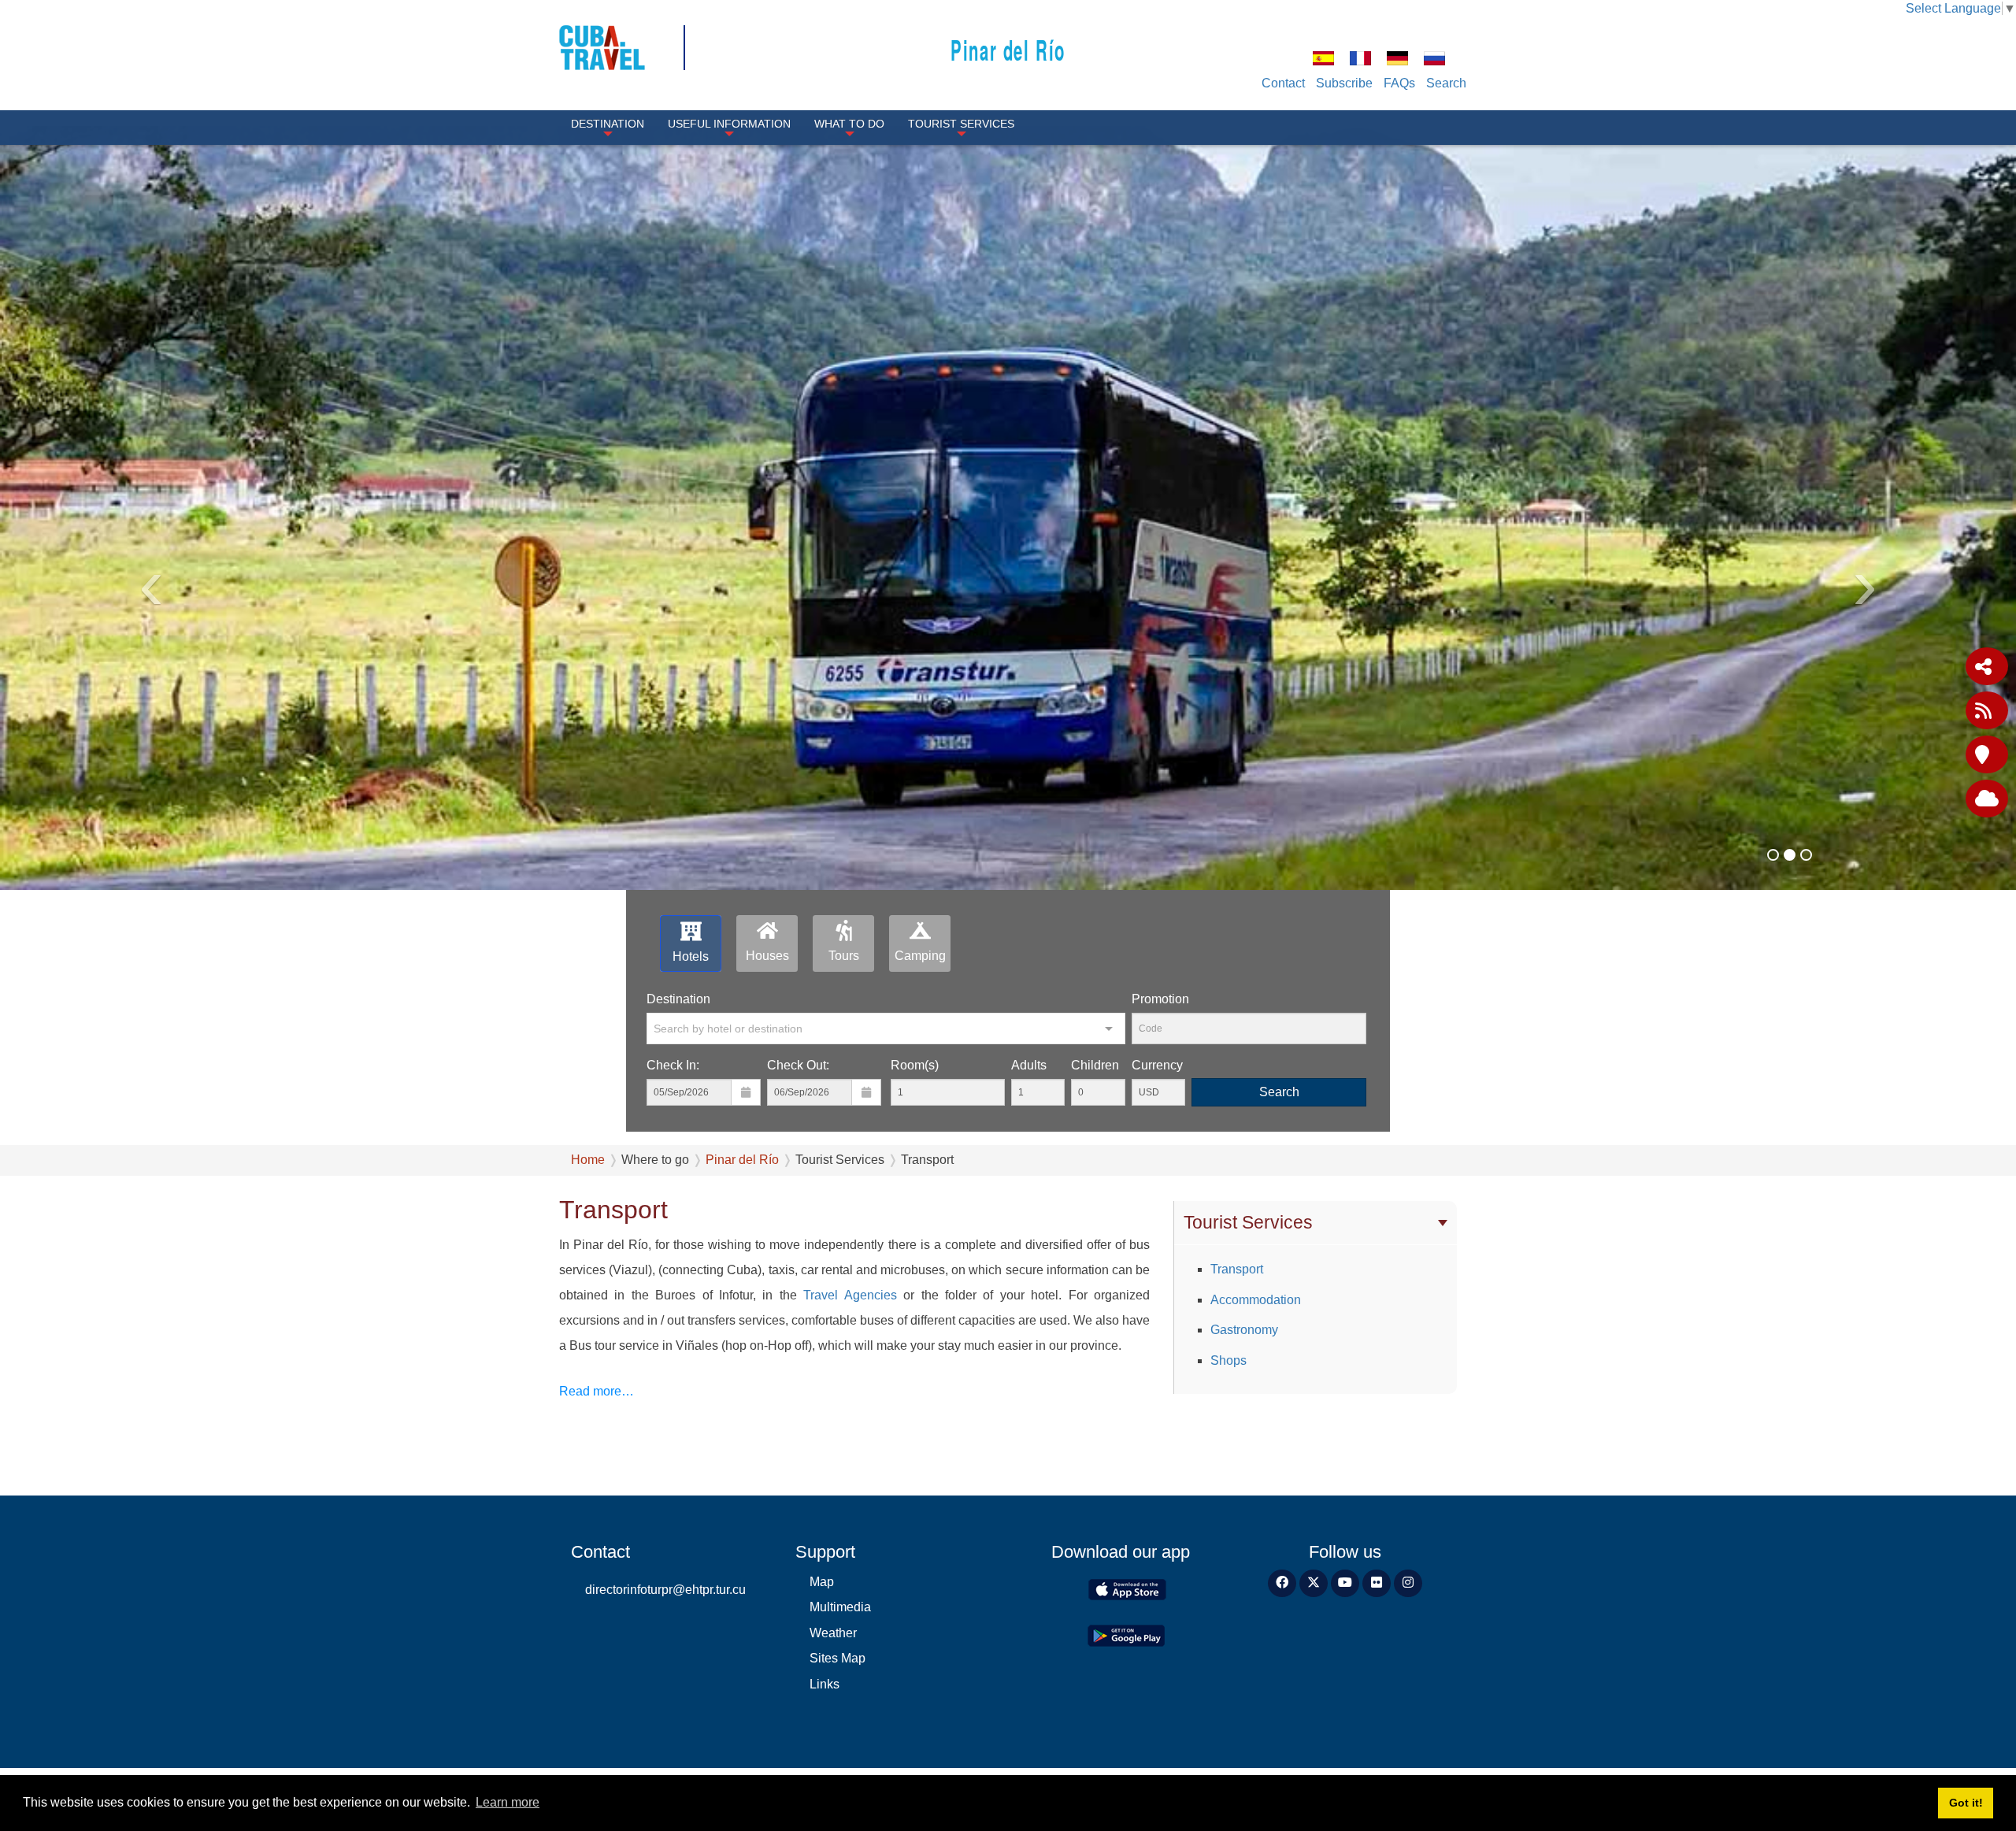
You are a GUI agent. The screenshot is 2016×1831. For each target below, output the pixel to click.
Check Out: (798, 1065)
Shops (1228, 1360)
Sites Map (838, 1658)
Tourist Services (961, 124)
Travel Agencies (847, 1295)
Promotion (1160, 999)
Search (1446, 83)
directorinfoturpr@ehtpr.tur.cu (665, 1590)
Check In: (673, 1065)
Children (1095, 1065)
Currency (1157, 1065)
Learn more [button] (508, 1802)
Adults (1029, 1065)
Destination (608, 124)
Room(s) (915, 1065)
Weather (833, 1633)
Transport (1237, 1269)
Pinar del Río (1008, 49)
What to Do (849, 124)
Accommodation (1256, 1300)
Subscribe (1344, 83)
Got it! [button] (1966, 1803)
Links (825, 1684)
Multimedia (840, 1607)
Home (588, 1160)
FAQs (1399, 83)
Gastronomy (1244, 1330)
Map (822, 1582)
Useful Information (729, 124)
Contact (1283, 83)
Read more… (597, 1391)
